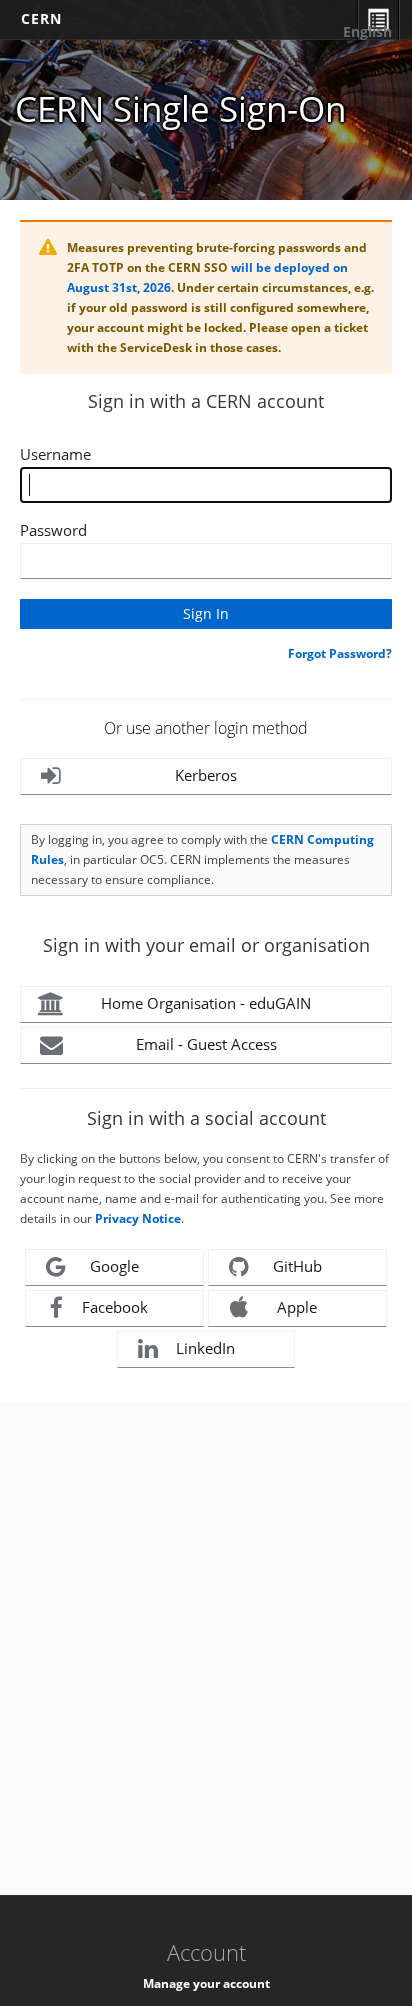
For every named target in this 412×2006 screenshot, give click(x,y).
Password (53, 530)
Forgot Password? (340, 653)
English (367, 31)
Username (55, 454)
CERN (41, 18)
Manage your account (206, 1983)
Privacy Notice (138, 1218)
